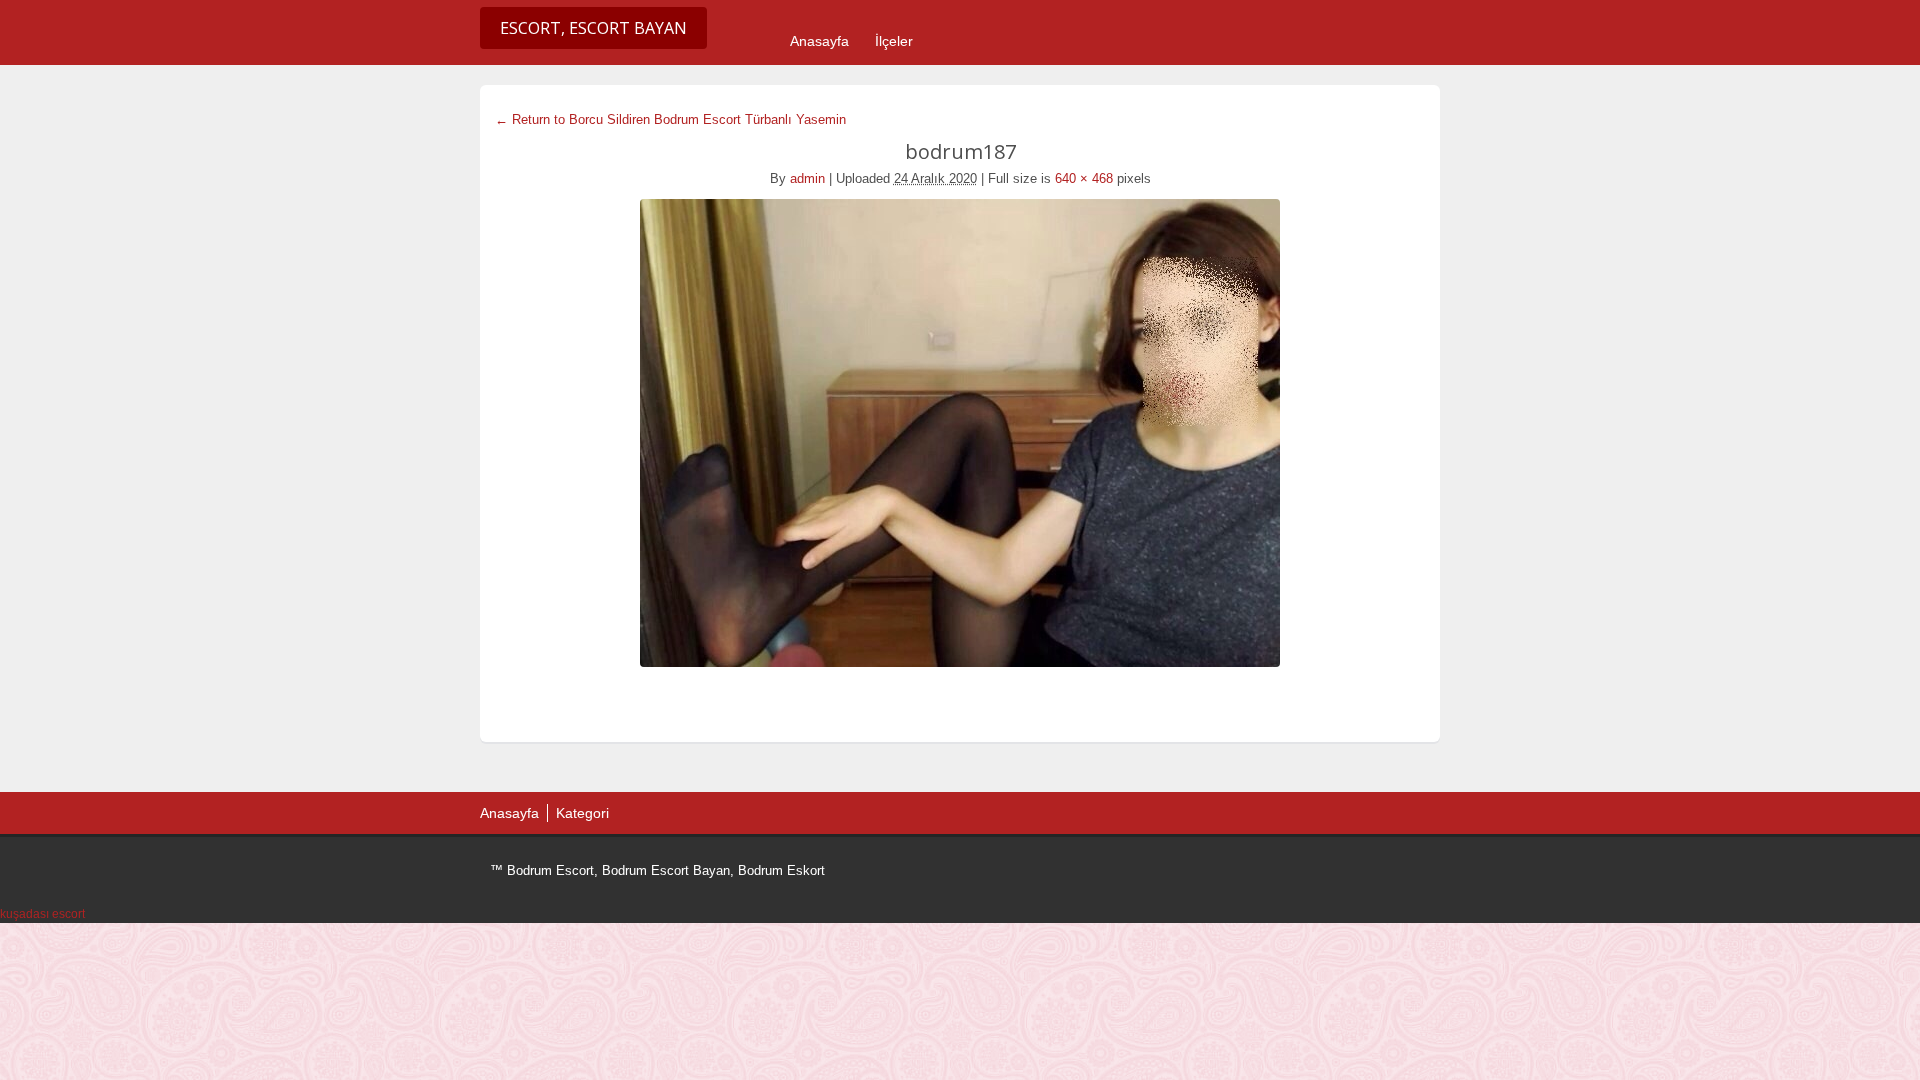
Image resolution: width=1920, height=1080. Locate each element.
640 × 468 (1084, 178)
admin (807, 178)
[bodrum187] (960, 433)
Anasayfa (819, 41)
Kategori (582, 813)
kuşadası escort (42, 914)
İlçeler (894, 41)
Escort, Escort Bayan (593, 28)
